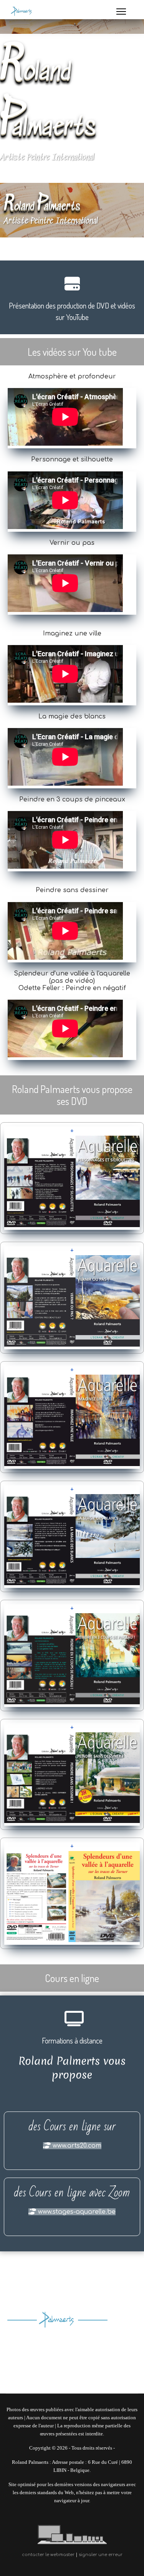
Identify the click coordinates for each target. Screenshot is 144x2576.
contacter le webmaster (49, 2555)
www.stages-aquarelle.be (76, 2212)
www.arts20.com (76, 2146)
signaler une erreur (101, 2555)
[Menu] (121, 12)
